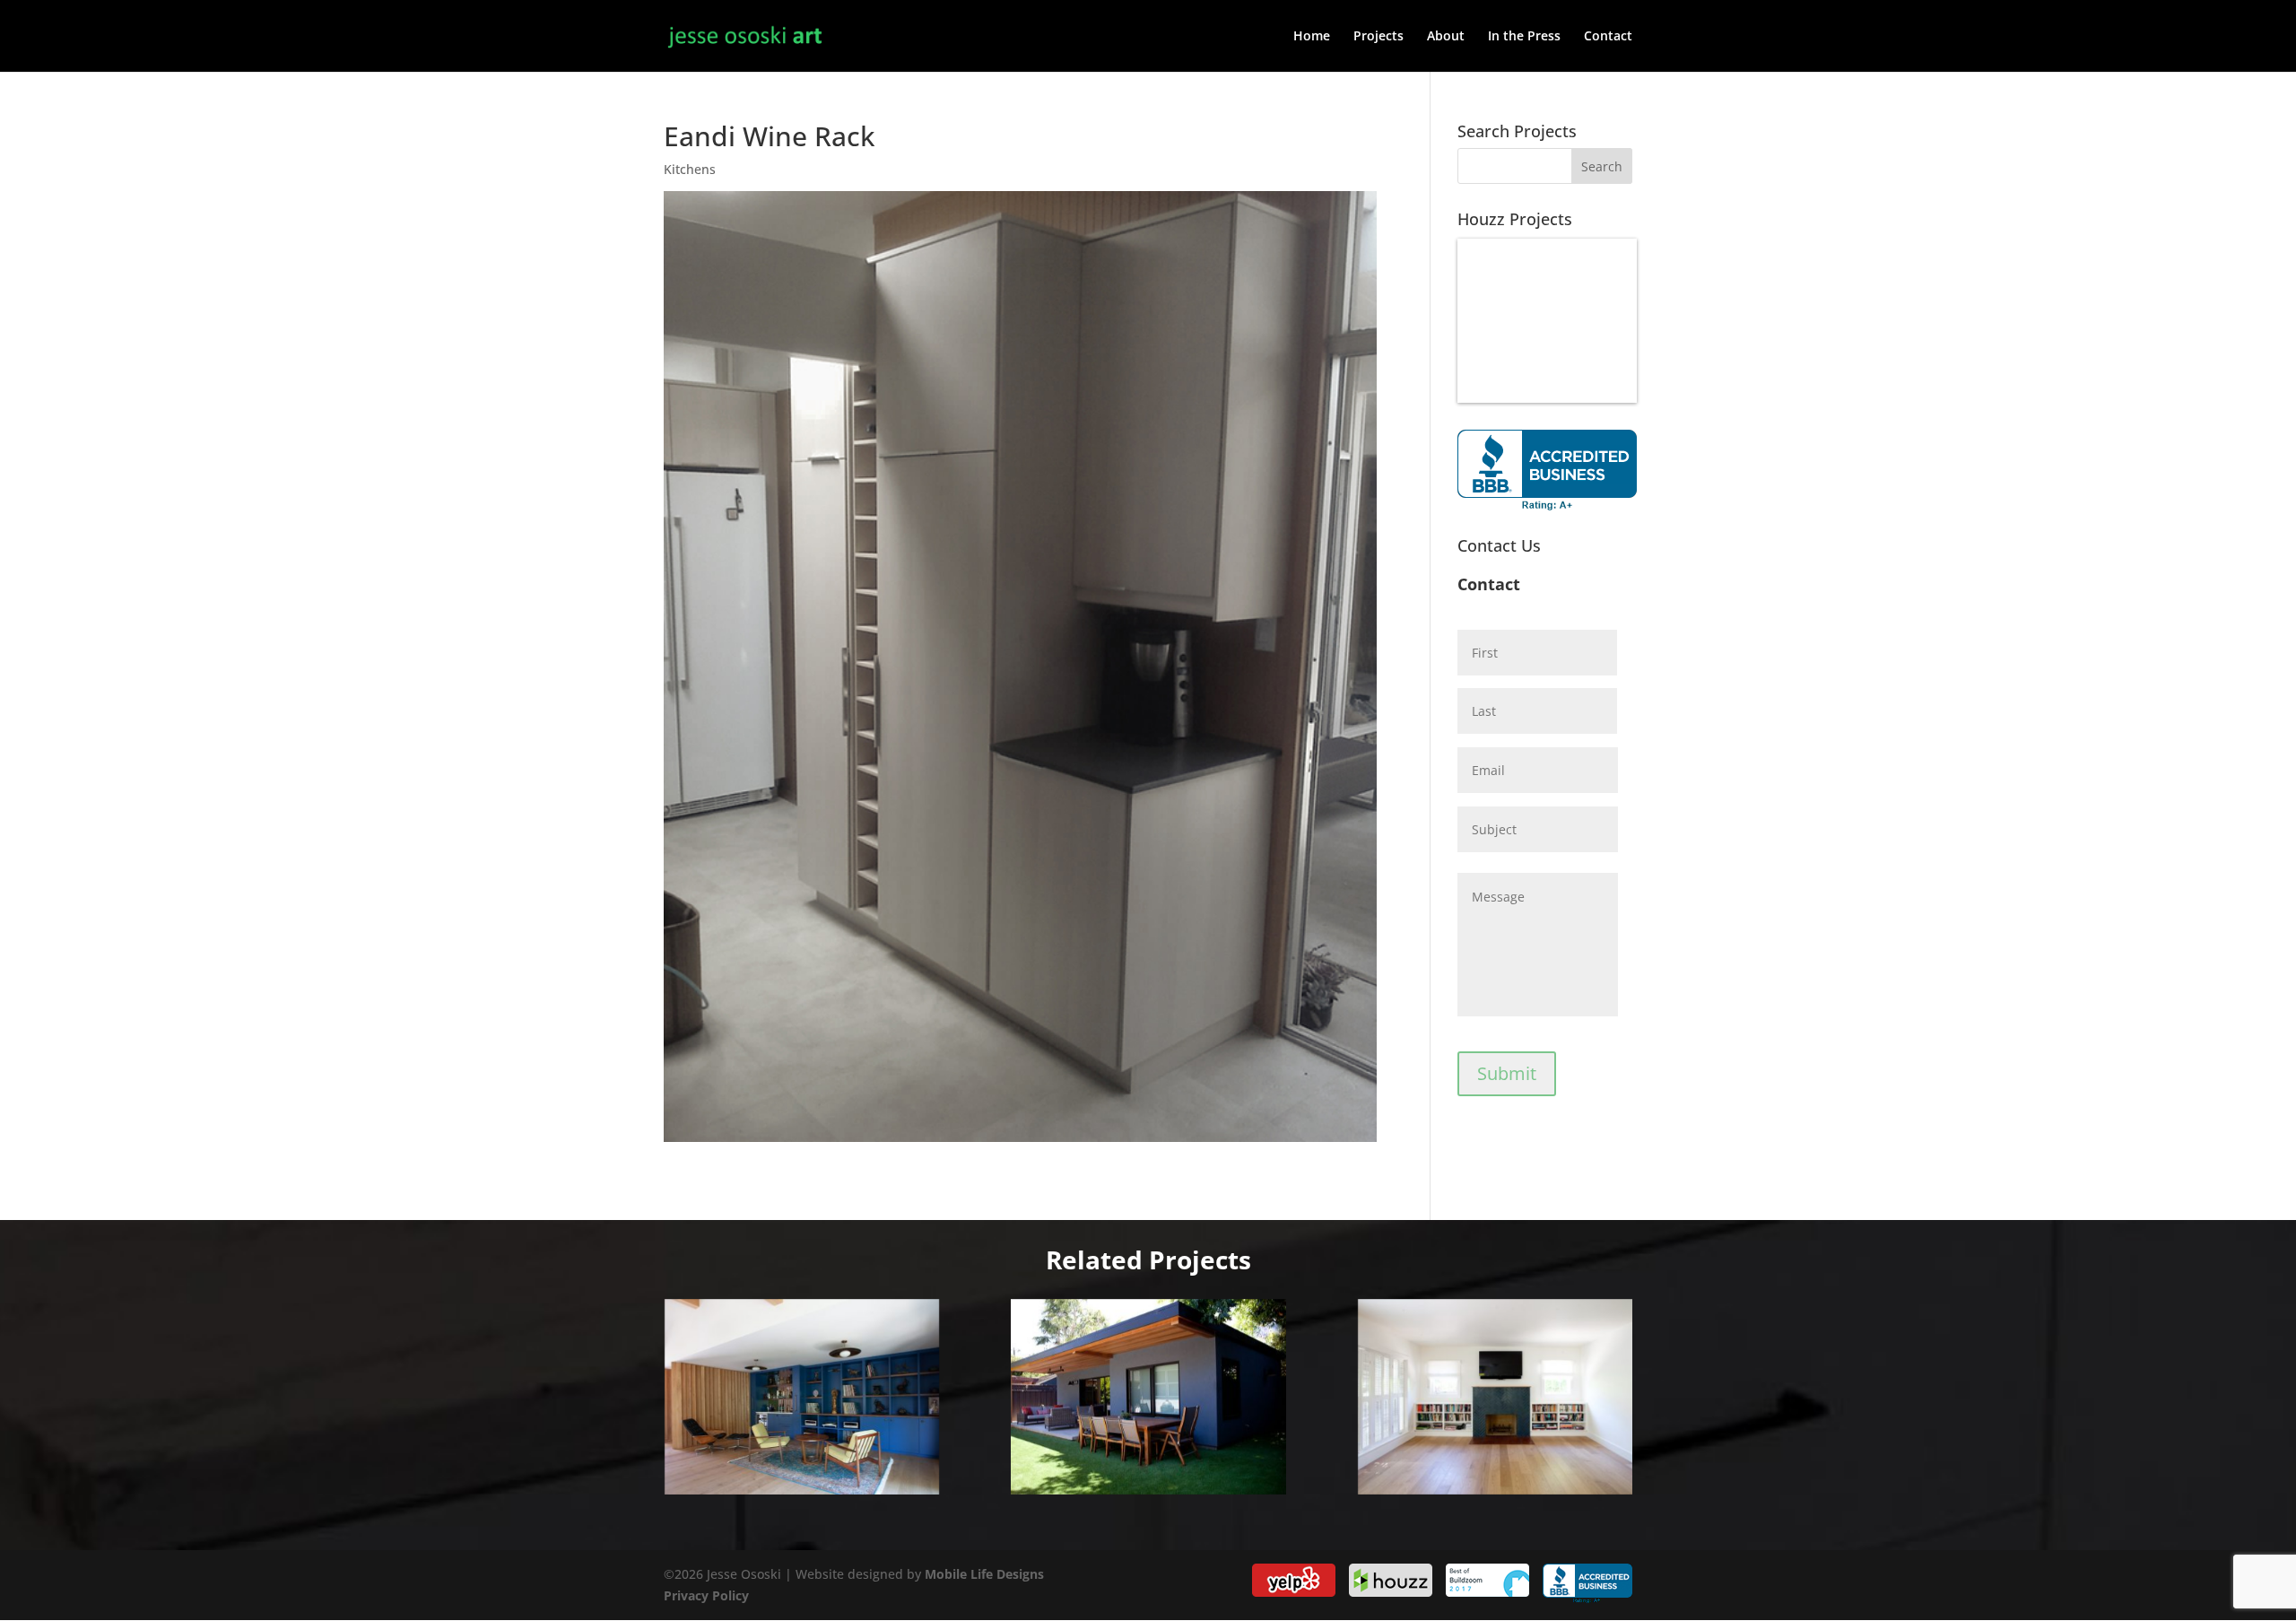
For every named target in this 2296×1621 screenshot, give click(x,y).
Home (1312, 37)
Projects (1378, 37)
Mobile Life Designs (984, 1574)
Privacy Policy (706, 1595)
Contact (1608, 37)
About (1446, 37)
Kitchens (690, 169)
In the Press (1524, 37)
